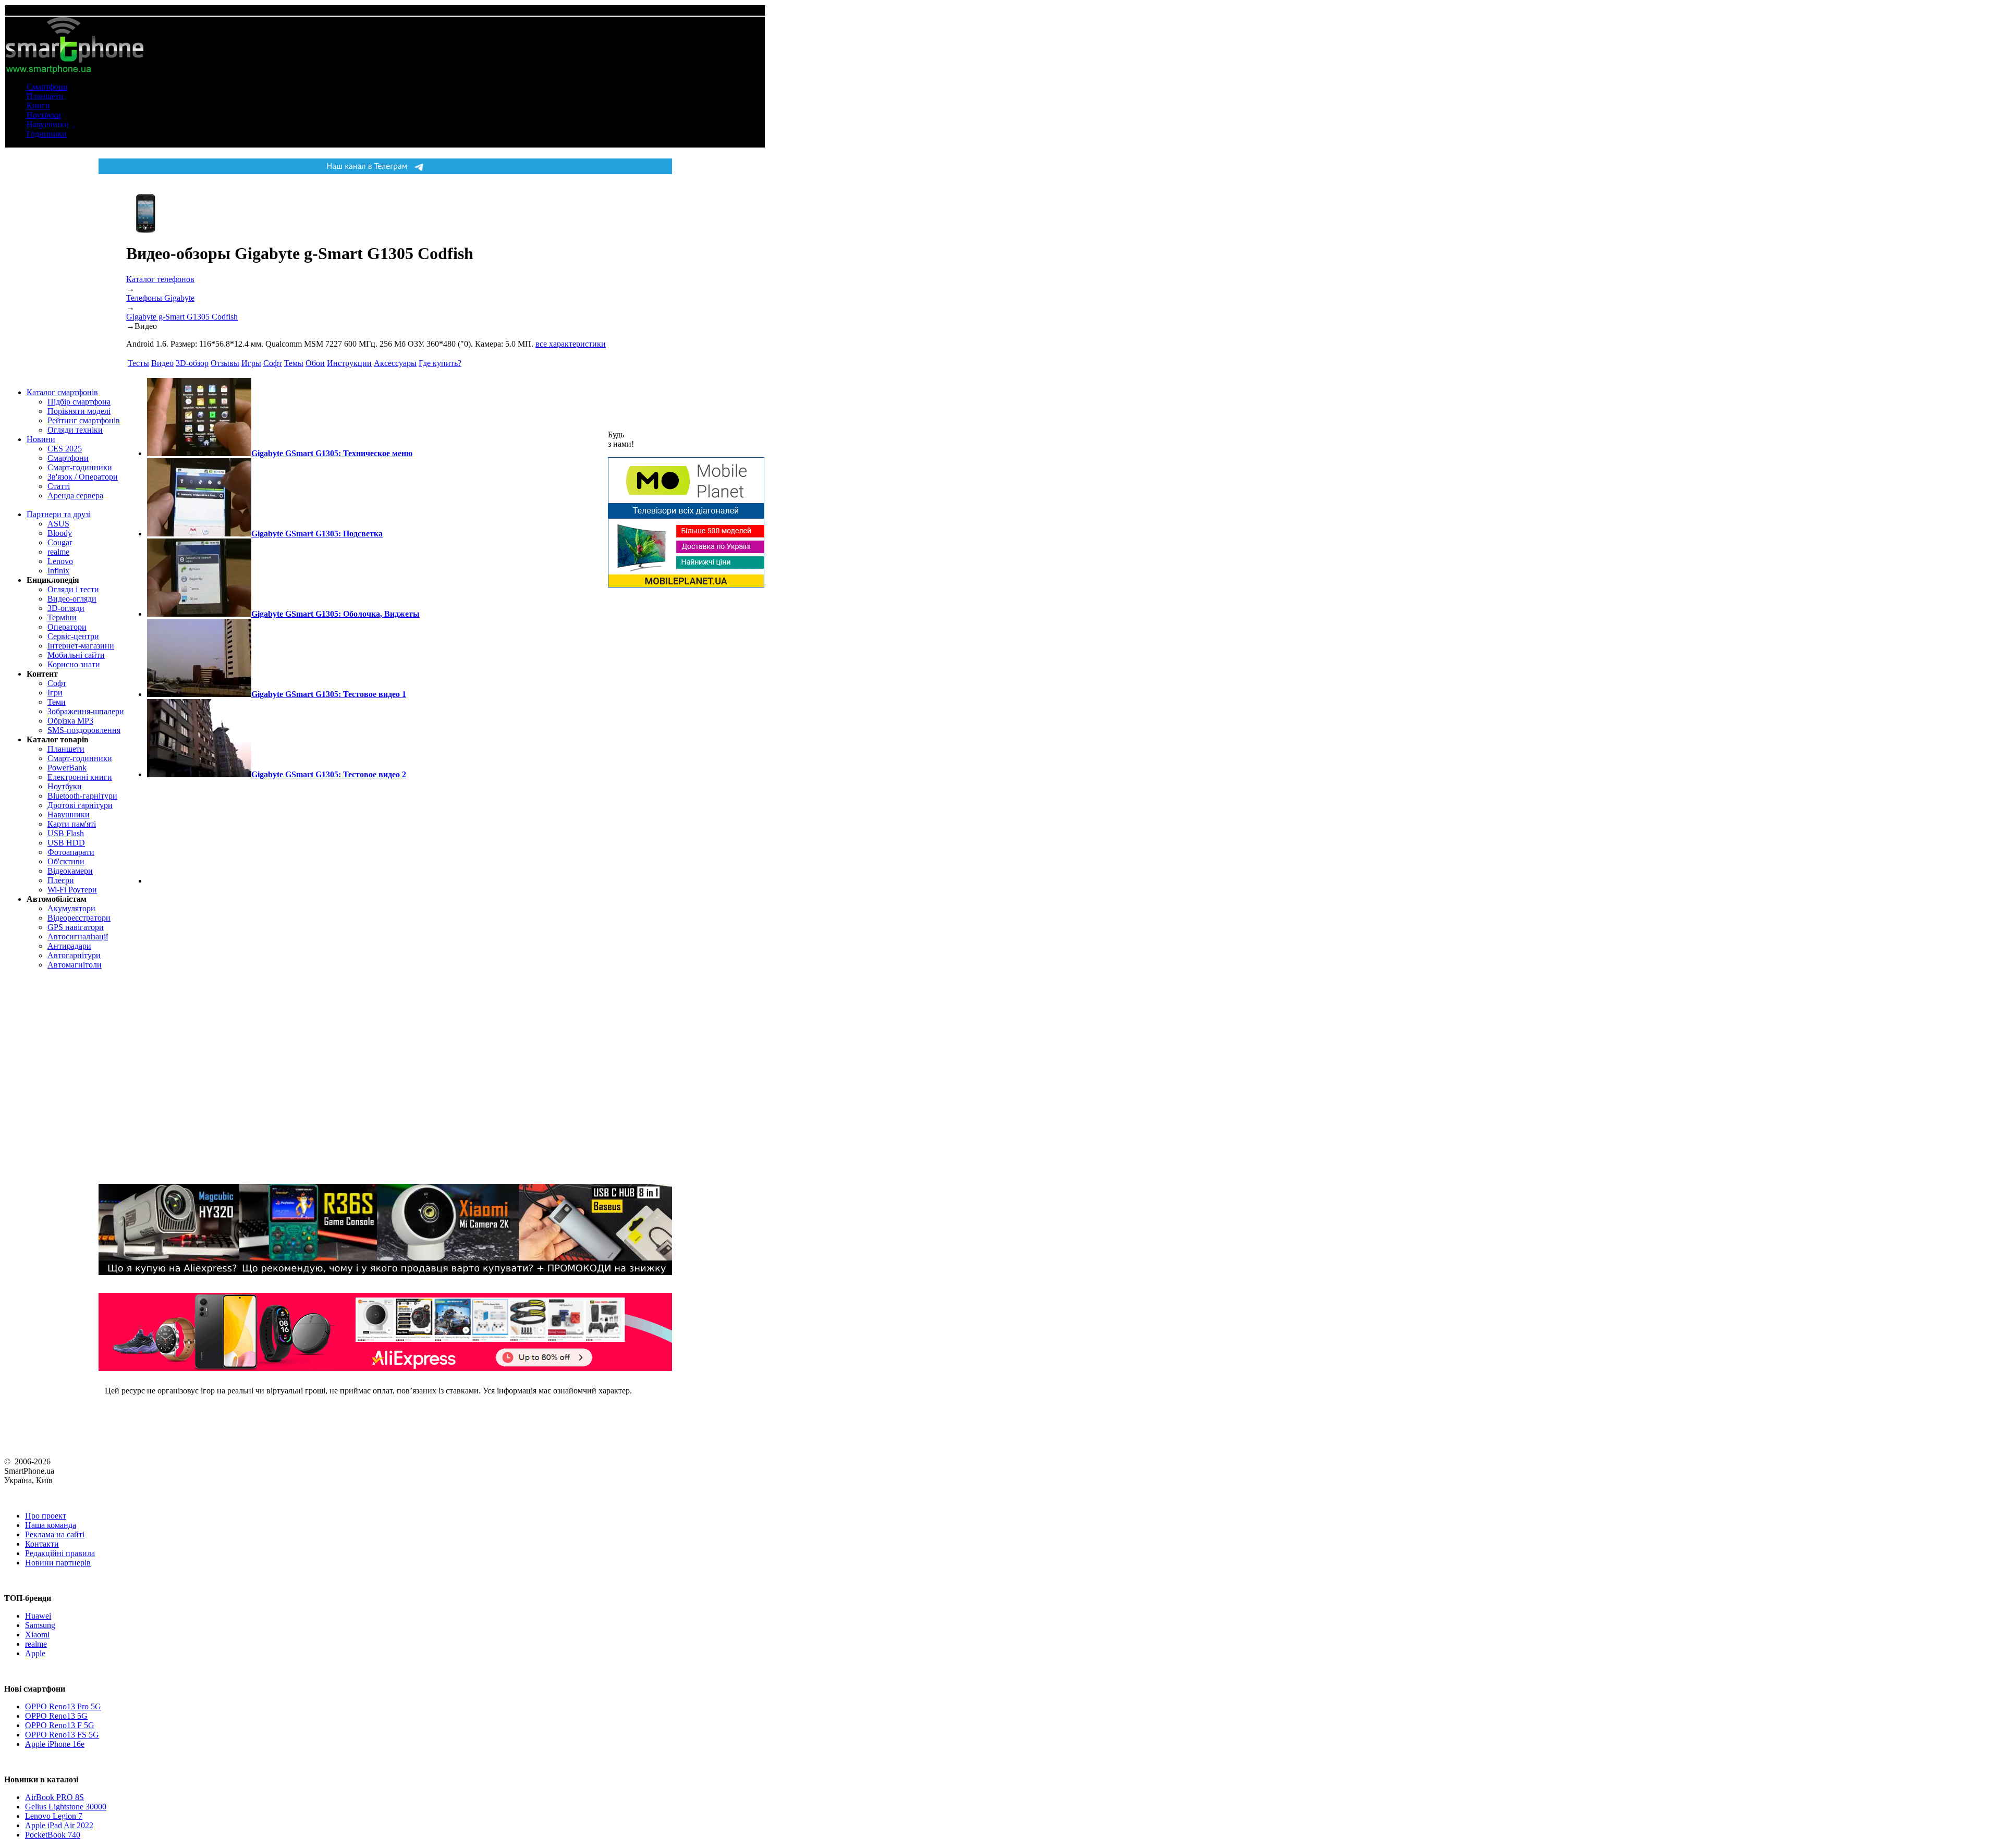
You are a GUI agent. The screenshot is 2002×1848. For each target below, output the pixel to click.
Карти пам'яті (72, 824)
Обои (315, 363)
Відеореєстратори (79, 918)
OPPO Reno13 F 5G (60, 1725)
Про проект (46, 1516)
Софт (57, 683)
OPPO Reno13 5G (56, 1716)
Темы (294, 363)
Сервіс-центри (73, 636)
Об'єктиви (66, 861)
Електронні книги (80, 777)
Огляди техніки (75, 430)
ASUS (58, 524)
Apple (35, 1653)
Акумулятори (71, 908)
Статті (59, 486)
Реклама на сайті (55, 1534)
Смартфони (47, 87)
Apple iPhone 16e (55, 1744)
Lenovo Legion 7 (54, 1816)
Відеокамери (70, 871)
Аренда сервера (75, 495)
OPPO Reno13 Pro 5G (63, 1706)
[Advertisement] (199, 831)
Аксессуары (395, 363)
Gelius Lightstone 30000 (66, 1807)
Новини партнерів (58, 1563)
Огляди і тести (73, 589)
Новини (41, 439)
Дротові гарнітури (80, 805)
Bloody (60, 533)
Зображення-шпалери (86, 711)
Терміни (62, 617)
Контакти (42, 1544)
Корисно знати (74, 664)
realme (58, 552)
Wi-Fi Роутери (72, 890)
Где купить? (440, 363)
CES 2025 (65, 449)
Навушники (48, 124)
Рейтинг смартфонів (84, 420)
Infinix (58, 571)
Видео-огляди (72, 599)
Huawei (38, 1616)
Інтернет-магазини (81, 646)
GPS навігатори (76, 927)
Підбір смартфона (79, 402)
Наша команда (51, 1525)
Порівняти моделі (79, 411)
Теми (57, 702)
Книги (38, 106)
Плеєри (61, 880)
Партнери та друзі (59, 514)
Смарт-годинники (80, 467)
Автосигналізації (78, 937)
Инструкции (349, 363)
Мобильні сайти (76, 655)
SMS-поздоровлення (84, 730)
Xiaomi (37, 1635)
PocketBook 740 (53, 1835)
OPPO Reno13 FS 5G (62, 1735)
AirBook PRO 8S (54, 1797)
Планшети (45, 96)
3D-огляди (66, 608)
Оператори (67, 627)
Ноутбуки (44, 115)
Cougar (60, 542)
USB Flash (66, 833)
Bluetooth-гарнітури (82, 796)
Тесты (138, 363)
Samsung (40, 1625)
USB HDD (66, 843)
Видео (162, 363)
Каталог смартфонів (62, 392)
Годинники (47, 134)
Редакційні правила (60, 1553)
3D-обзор (192, 363)
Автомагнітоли (75, 965)
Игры (251, 363)
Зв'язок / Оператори (83, 477)
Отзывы (225, 363)
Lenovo (60, 561)
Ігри (55, 693)
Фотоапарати (71, 852)
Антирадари (69, 946)
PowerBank (67, 768)
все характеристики (571, 344)
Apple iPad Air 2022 (59, 1825)
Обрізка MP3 (70, 721)
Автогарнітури (74, 955)
